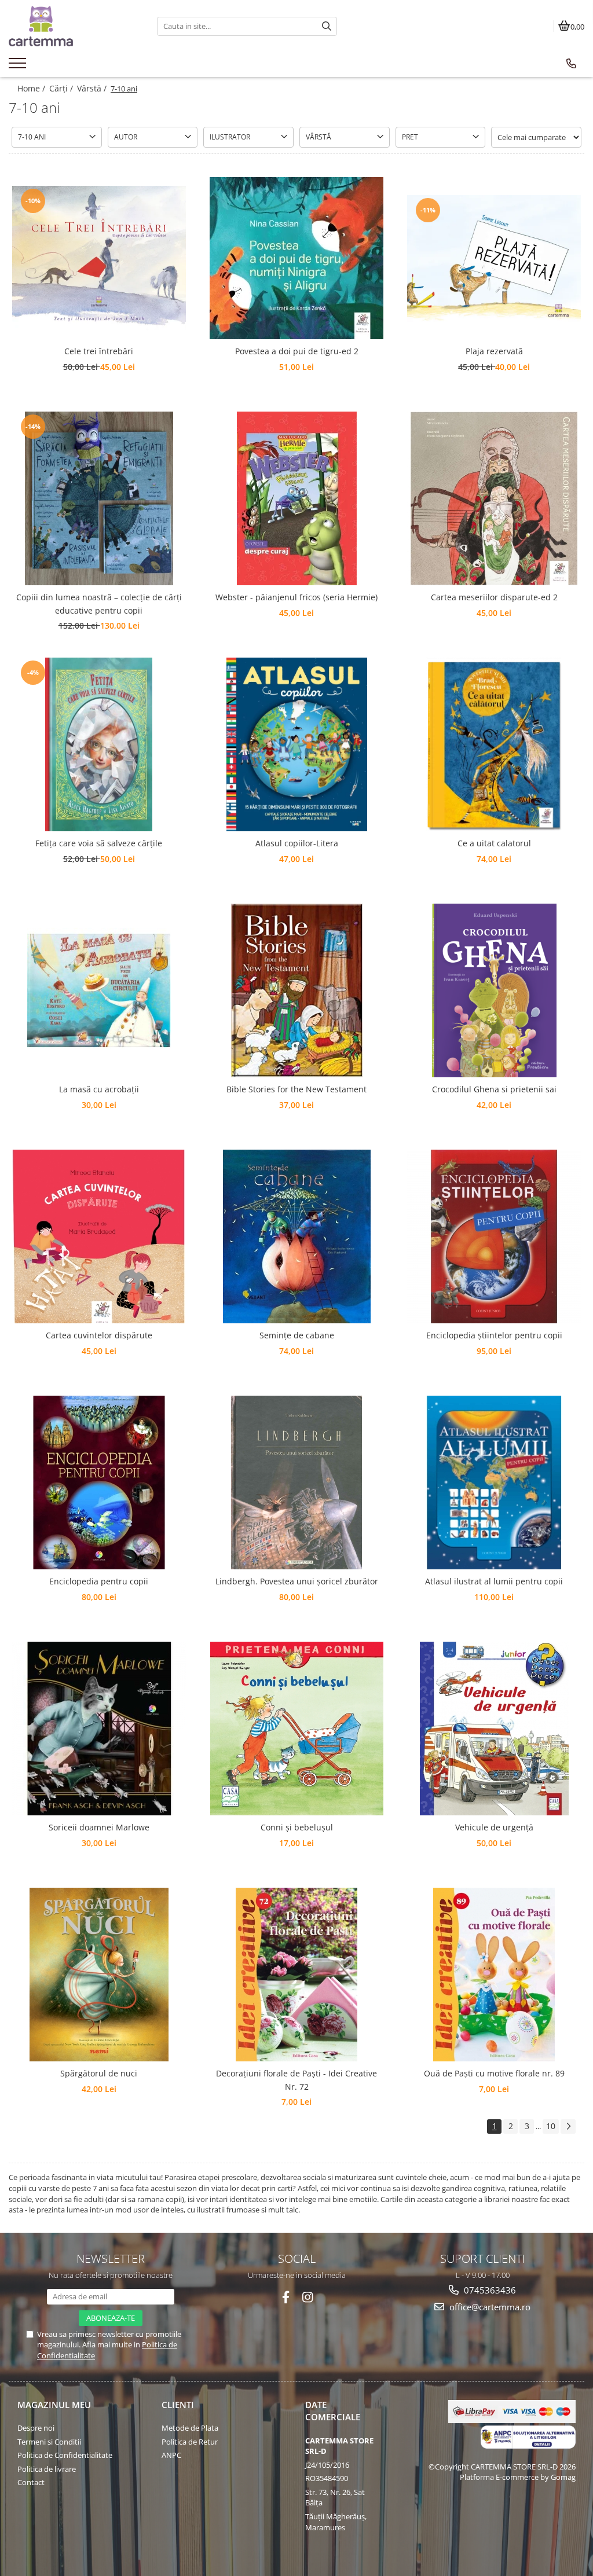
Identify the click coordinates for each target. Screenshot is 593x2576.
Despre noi (36, 2428)
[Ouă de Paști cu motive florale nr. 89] (494, 1975)
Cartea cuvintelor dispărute (99, 1335)
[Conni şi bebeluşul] (296, 1729)
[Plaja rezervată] (494, 258)
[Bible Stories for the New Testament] (296, 990)
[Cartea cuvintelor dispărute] (99, 1236)
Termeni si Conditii (49, 2442)
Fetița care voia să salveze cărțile (99, 843)
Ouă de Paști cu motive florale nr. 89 (494, 2073)
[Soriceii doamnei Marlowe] (99, 1729)
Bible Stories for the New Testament (296, 1089)
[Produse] (19, 67)
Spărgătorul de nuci (99, 2073)
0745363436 (489, 2290)
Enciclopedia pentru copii (99, 1581)
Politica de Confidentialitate (65, 2455)
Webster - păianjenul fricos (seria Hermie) (296, 597)
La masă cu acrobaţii (99, 1089)
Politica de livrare (47, 2469)
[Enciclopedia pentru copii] (99, 1483)
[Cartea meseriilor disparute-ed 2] (494, 498)
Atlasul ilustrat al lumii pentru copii (494, 1581)
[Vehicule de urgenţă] (494, 1729)
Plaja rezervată (494, 351)
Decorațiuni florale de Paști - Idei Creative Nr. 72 (296, 2080)
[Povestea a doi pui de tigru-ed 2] (296, 258)
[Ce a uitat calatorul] (494, 744)
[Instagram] (308, 2297)
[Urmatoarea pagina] (568, 2127)
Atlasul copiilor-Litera (297, 843)
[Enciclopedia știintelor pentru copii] (494, 1236)
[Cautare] (327, 26)
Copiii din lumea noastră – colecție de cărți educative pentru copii (99, 603)
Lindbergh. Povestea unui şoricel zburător (297, 1581)
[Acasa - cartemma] (74, 26)
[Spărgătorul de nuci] (99, 1975)
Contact (31, 2482)
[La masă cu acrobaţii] (99, 990)
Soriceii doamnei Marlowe (99, 1827)
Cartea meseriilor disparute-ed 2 (494, 597)
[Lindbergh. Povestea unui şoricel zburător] (296, 1483)
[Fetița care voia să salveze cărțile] (99, 744)
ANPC (171, 2455)
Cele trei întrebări (99, 351)
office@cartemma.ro (489, 2307)
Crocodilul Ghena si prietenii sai (494, 1089)
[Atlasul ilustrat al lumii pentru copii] (494, 1483)
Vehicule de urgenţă (494, 1827)
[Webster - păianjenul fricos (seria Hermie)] (296, 498)
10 (551, 2126)
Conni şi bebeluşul (297, 1827)
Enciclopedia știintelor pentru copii (494, 1335)
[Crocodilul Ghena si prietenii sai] (494, 990)
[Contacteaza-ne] (571, 64)
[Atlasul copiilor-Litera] (296, 744)
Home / (32, 88)
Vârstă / (93, 88)
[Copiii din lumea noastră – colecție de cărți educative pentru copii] (99, 498)
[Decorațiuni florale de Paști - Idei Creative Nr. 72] (296, 1975)
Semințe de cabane (297, 1335)
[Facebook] (286, 2297)
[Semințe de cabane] (296, 1236)
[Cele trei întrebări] (99, 258)
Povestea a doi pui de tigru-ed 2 (297, 351)
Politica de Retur (190, 2442)
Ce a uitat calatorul (494, 843)
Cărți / (62, 88)
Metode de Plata (190, 2428)
